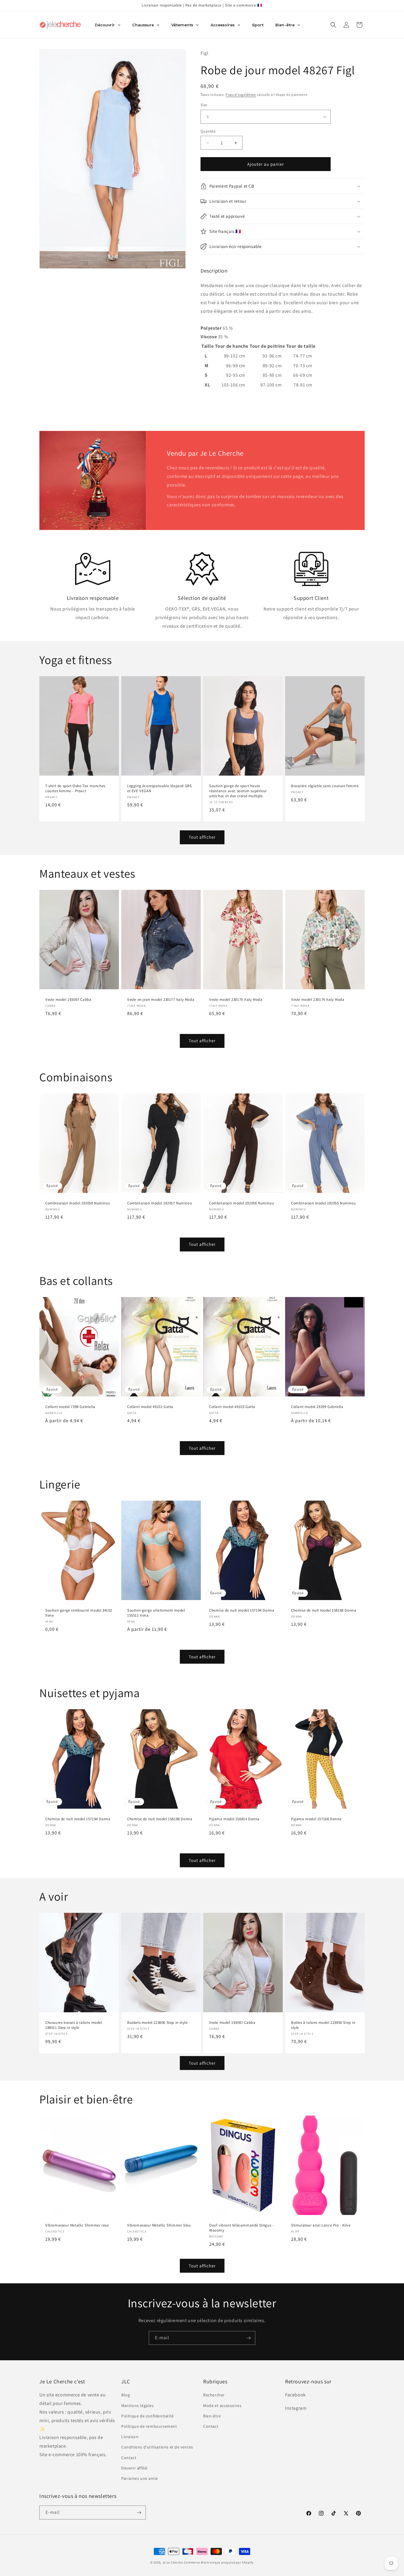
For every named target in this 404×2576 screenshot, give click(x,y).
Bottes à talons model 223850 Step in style (323, 2025)
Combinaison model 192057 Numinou (160, 1203)
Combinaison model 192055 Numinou (323, 1203)
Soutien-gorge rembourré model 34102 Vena (79, 1613)
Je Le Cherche (173, 2562)
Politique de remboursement (149, 2426)
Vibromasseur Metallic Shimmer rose (77, 2226)
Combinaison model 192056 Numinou (241, 1203)
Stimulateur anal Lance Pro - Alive (321, 2226)
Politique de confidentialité (148, 2416)
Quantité (208, 131)
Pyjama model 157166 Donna (316, 1819)
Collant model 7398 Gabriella (70, 1407)
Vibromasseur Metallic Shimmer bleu (159, 2226)
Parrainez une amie (140, 2478)
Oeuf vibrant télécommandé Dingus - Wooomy (241, 2228)
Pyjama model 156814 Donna (234, 1819)
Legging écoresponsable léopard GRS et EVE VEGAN (159, 788)
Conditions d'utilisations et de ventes (157, 2447)
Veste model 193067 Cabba (68, 1000)
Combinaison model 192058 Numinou (78, 1203)
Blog (126, 2395)
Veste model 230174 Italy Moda (318, 1000)
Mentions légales (138, 2406)
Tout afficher (202, 837)
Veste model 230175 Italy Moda (236, 1000)
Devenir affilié (134, 2468)
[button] (333, 25)
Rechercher (214, 2395)
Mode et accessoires (222, 2406)
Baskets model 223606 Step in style (157, 2023)
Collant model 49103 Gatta (232, 1407)
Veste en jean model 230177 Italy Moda (161, 1000)
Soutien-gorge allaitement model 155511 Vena (156, 1613)
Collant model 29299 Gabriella (317, 1407)
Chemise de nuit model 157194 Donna (242, 1610)
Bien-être (212, 2416)
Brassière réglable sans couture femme (325, 786)
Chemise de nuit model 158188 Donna (324, 1610)
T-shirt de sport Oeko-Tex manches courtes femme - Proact (75, 788)
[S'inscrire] (248, 2338)
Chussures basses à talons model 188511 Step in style (74, 2025)
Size (204, 105)
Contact (129, 2458)
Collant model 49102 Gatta (150, 1407)
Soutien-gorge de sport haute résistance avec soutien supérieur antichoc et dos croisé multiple (238, 791)
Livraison (130, 2437)
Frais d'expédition (241, 95)
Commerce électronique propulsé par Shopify (219, 2562)
